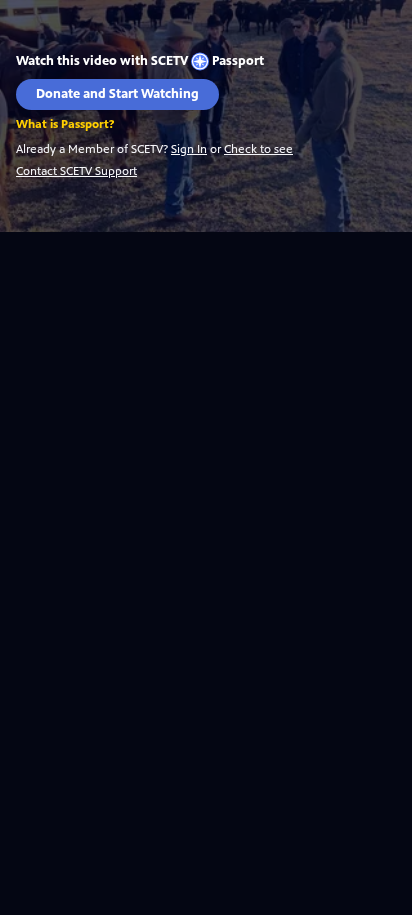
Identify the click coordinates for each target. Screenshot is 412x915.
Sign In (189, 149)
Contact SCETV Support (76, 171)
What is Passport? (65, 124)
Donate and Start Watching (117, 94)
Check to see (258, 149)
